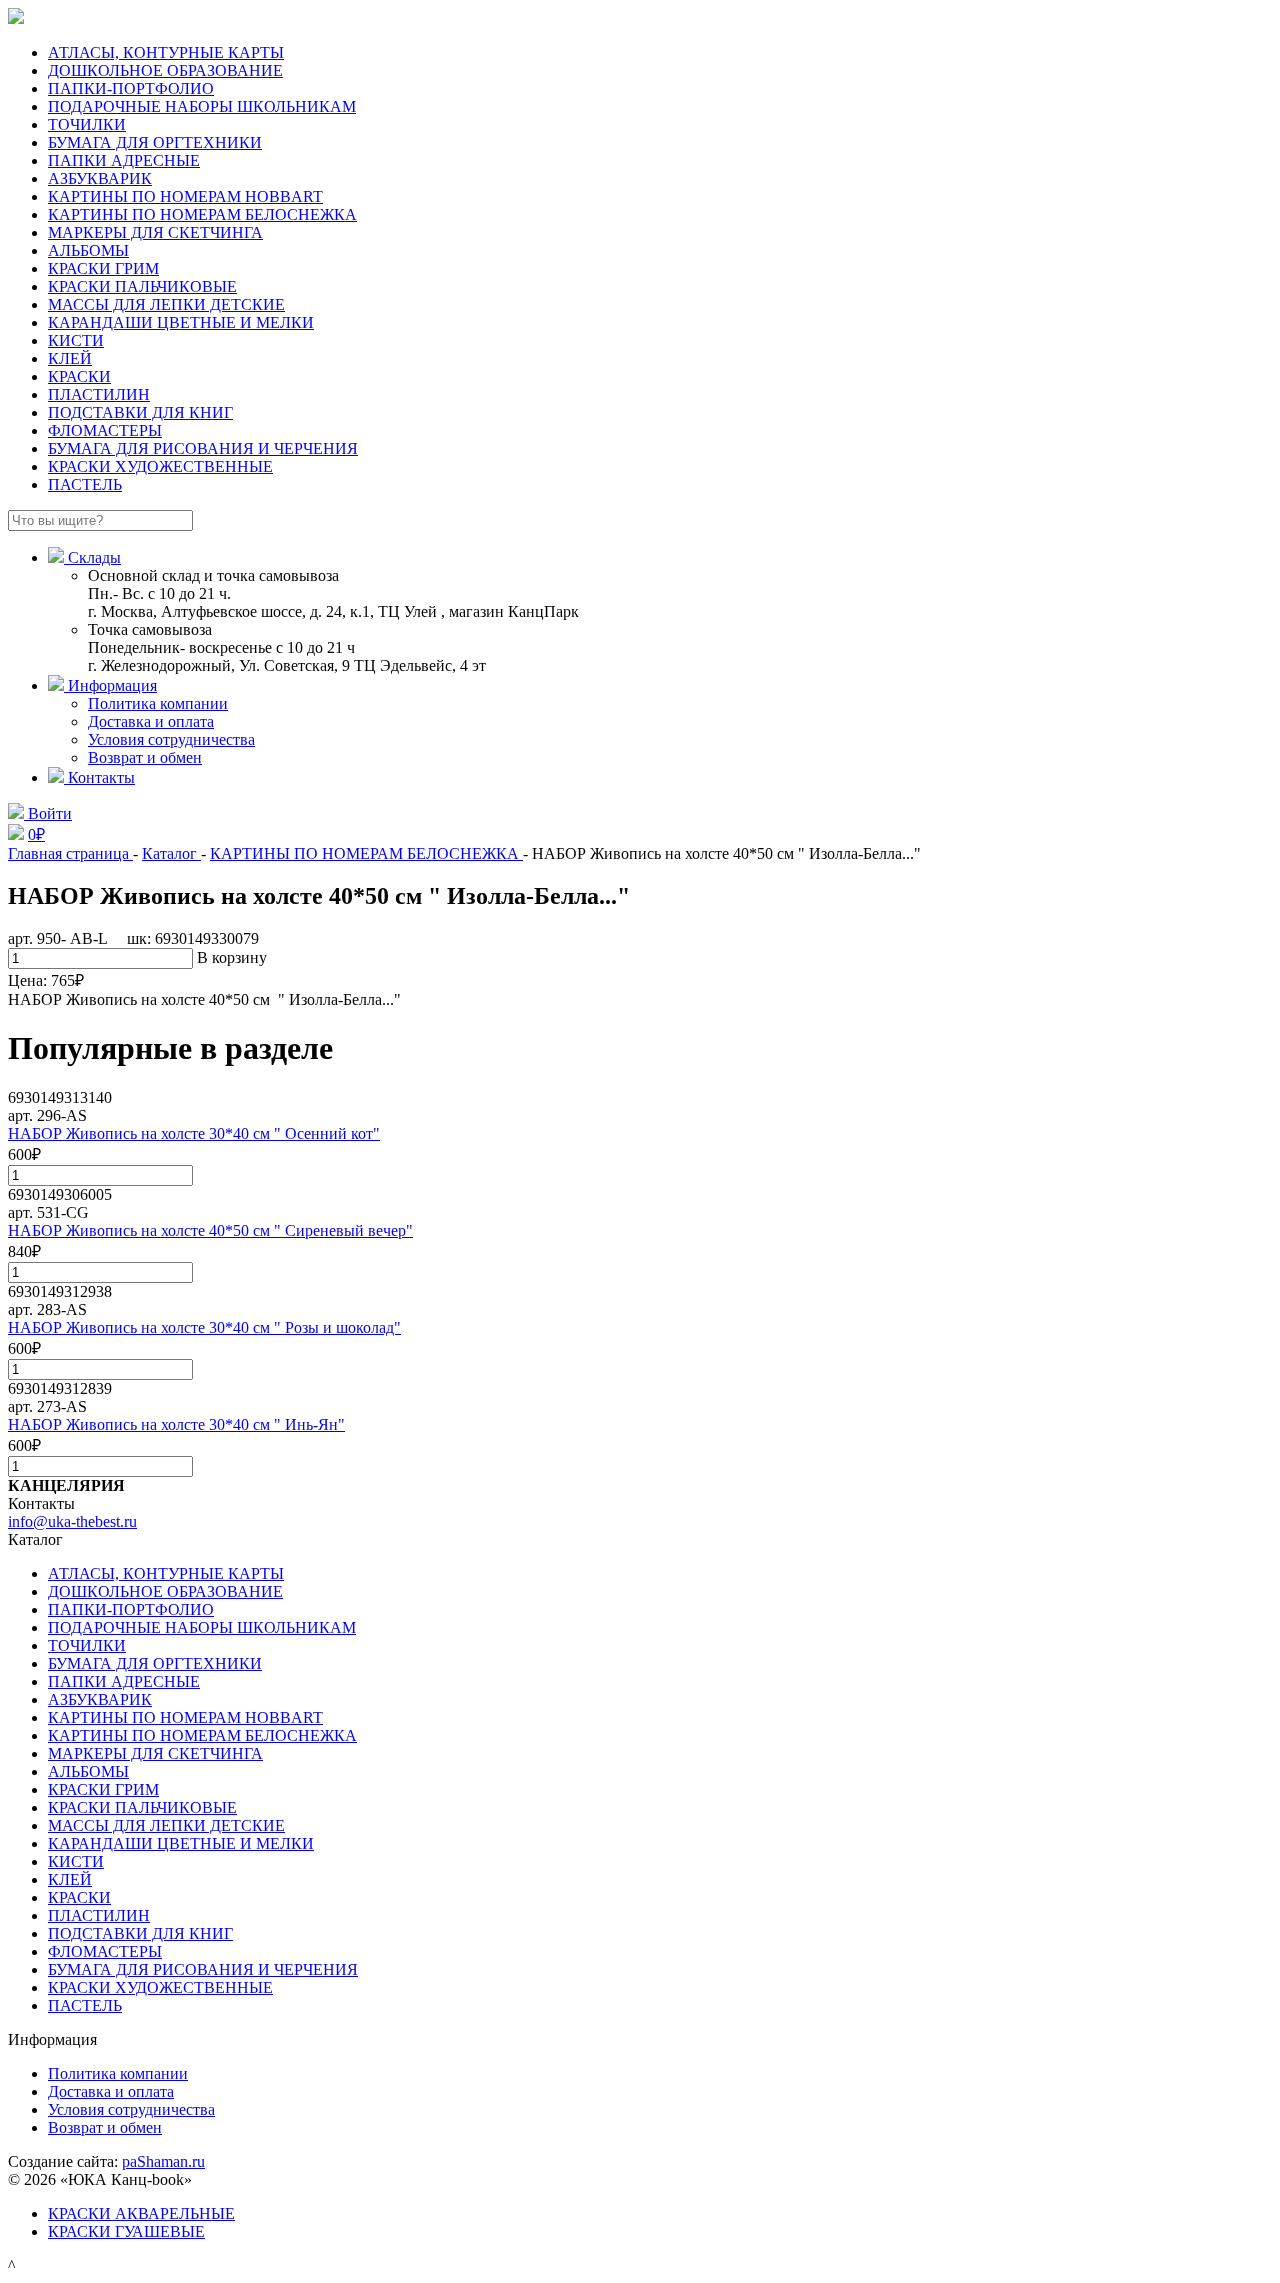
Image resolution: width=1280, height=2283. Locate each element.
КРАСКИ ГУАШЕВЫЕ (126, 2231)
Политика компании (158, 703)
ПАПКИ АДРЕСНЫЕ (124, 160)
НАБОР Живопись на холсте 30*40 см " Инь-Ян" (176, 1424)
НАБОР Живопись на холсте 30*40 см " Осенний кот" (194, 1133)
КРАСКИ (79, 376)
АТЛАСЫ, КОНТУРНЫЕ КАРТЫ (166, 52)
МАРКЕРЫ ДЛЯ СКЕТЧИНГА (155, 232)
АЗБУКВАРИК (100, 178)
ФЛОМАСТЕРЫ (105, 430)
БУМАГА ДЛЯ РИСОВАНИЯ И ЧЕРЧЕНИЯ (203, 448)
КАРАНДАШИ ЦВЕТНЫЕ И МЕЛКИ (181, 322)
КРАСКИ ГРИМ (103, 268)
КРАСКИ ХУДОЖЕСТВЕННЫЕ (160, 466)
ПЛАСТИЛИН (99, 394)
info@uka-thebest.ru (72, 1521)
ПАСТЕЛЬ (85, 484)
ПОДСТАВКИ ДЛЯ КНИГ (140, 412)
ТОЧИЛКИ (87, 124)
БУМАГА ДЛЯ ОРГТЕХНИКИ (155, 142)
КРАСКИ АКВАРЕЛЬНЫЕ (141, 2213)
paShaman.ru (163, 2161)
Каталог (171, 853)
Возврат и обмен (145, 757)
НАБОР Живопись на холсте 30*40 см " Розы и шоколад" (204, 1327)
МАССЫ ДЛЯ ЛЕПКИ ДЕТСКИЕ (166, 304)
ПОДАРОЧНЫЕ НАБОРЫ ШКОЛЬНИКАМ (202, 106)
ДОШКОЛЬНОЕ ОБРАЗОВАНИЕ (165, 70)
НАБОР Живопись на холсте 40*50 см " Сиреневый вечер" (210, 1230)
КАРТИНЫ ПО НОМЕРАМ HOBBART (185, 196)
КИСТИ (76, 340)
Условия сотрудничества (171, 739)
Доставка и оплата (151, 721)
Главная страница (70, 853)
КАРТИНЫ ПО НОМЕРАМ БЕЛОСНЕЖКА (202, 214)
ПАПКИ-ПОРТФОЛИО (131, 88)
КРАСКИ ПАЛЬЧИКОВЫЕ (142, 286)
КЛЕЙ (70, 358)
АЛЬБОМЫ (88, 250)
